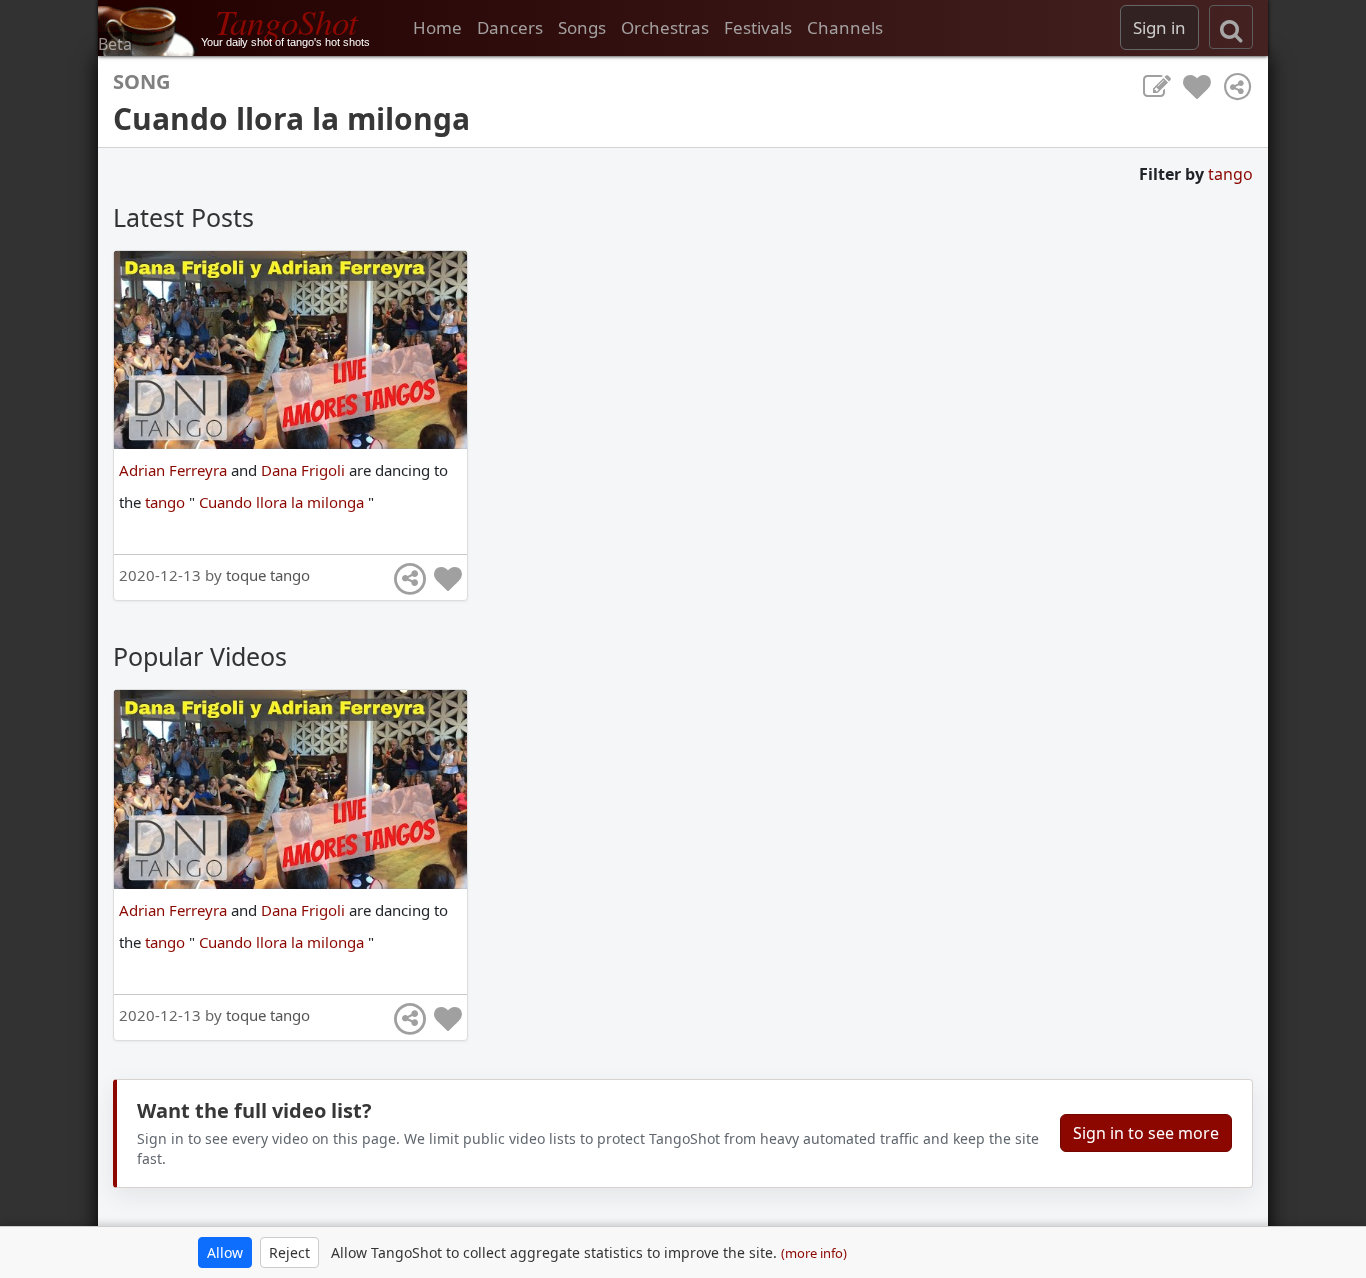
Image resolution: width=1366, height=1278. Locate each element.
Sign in (1159, 27)
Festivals (758, 27)
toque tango (268, 575)
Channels (845, 27)
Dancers (510, 27)
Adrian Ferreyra (175, 470)
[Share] (1237, 87)
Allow (225, 1252)
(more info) (814, 1253)
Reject (289, 1252)
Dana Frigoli (305, 470)
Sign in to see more (1146, 1133)
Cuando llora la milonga (283, 502)
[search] (1231, 27)
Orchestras (665, 27)
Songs (582, 27)
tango (1230, 174)
